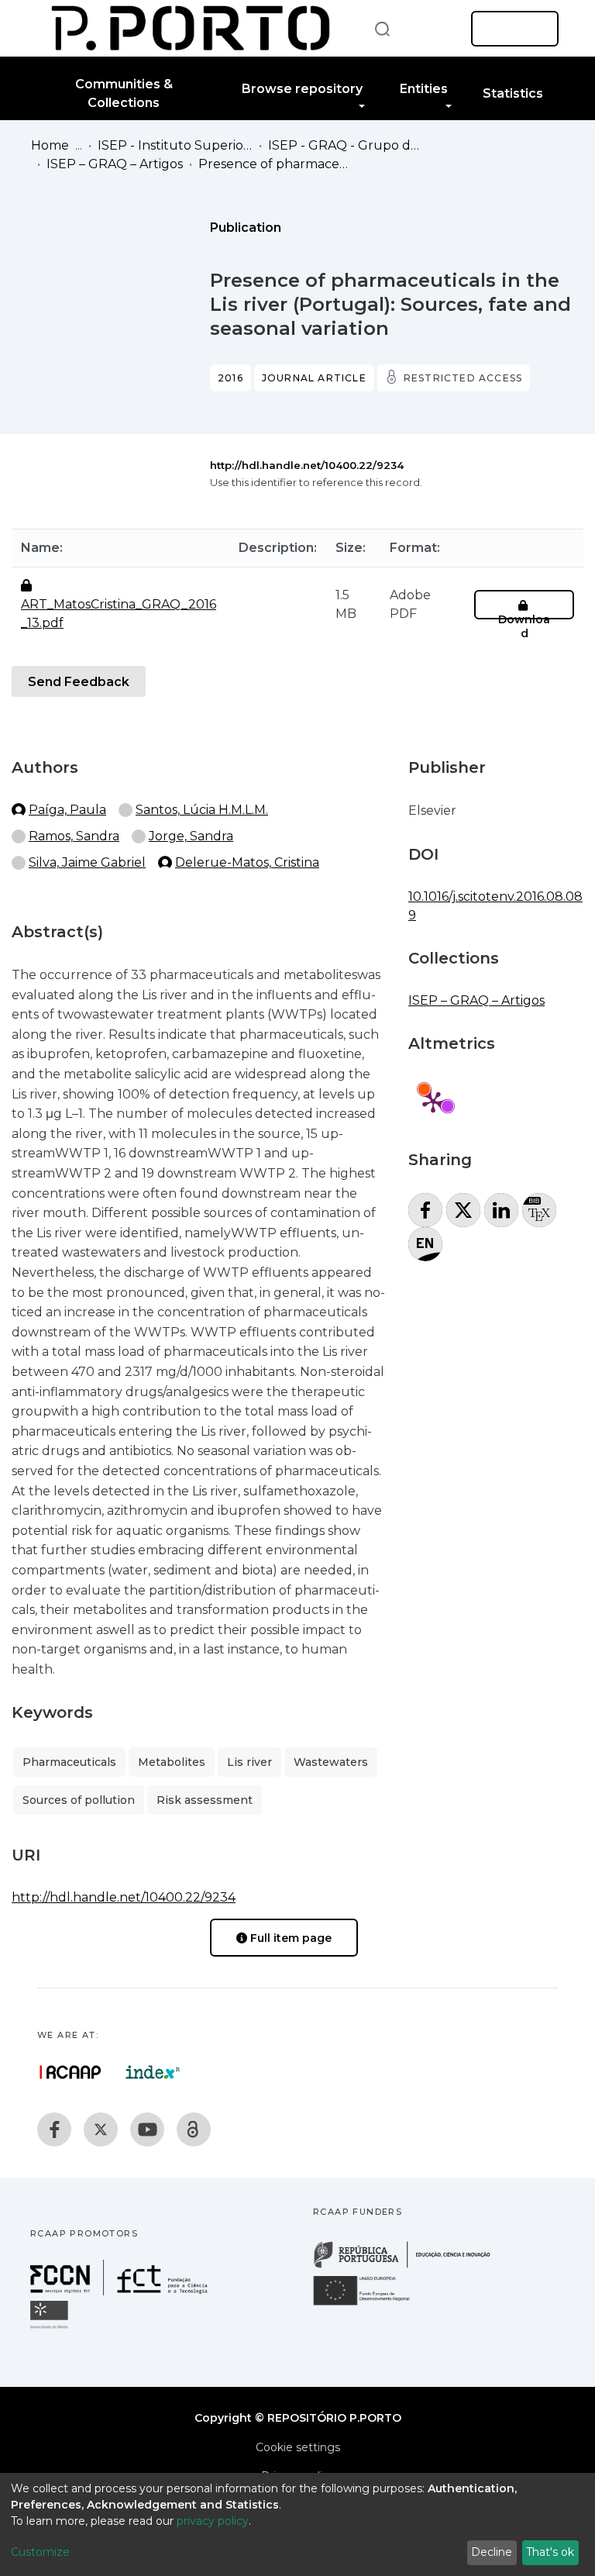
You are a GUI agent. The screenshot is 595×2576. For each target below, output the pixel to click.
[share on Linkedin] (501, 1210)
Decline (492, 2552)
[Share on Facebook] (425, 1210)
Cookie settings (298, 2447)
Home (50, 145)
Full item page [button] (289, 1938)
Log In (510, 29)
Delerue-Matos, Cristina (247, 862)
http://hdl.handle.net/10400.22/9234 (307, 465)
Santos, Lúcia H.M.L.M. (202, 810)
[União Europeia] (370, 2304)
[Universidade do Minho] (51, 2328)
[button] (435, 29)
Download (524, 626)
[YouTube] (147, 2129)
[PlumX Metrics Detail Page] (433, 1102)
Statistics (513, 93)
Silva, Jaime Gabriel (87, 862)
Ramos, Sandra (74, 836)
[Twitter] (101, 2129)
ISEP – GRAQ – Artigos (115, 164)
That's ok (550, 2552)
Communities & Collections (124, 93)
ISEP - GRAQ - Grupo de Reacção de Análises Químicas (346, 145)
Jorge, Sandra (191, 836)
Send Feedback (79, 682)
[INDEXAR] (153, 2072)
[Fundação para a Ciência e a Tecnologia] (121, 2291)
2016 (230, 378)
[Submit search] (382, 28)
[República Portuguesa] (410, 2266)
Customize (40, 2552)
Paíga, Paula (67, 810)
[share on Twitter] (463, 1210)
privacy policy (213, 2521)
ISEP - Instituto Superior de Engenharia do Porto (175, 145)
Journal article (314, 378)
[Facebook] (54, 2129)
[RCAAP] (194, 2129)
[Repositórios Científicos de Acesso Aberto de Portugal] (71, 2072)
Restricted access (463, 378)
